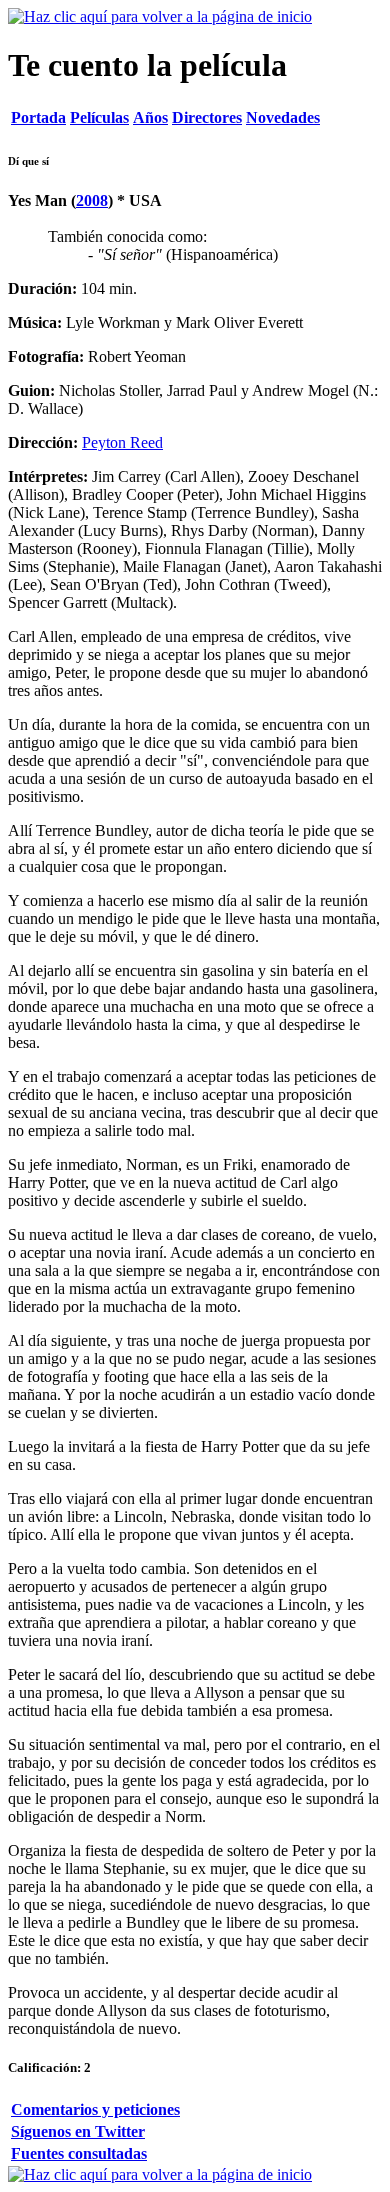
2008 (92, 200)
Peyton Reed (122, 442)
